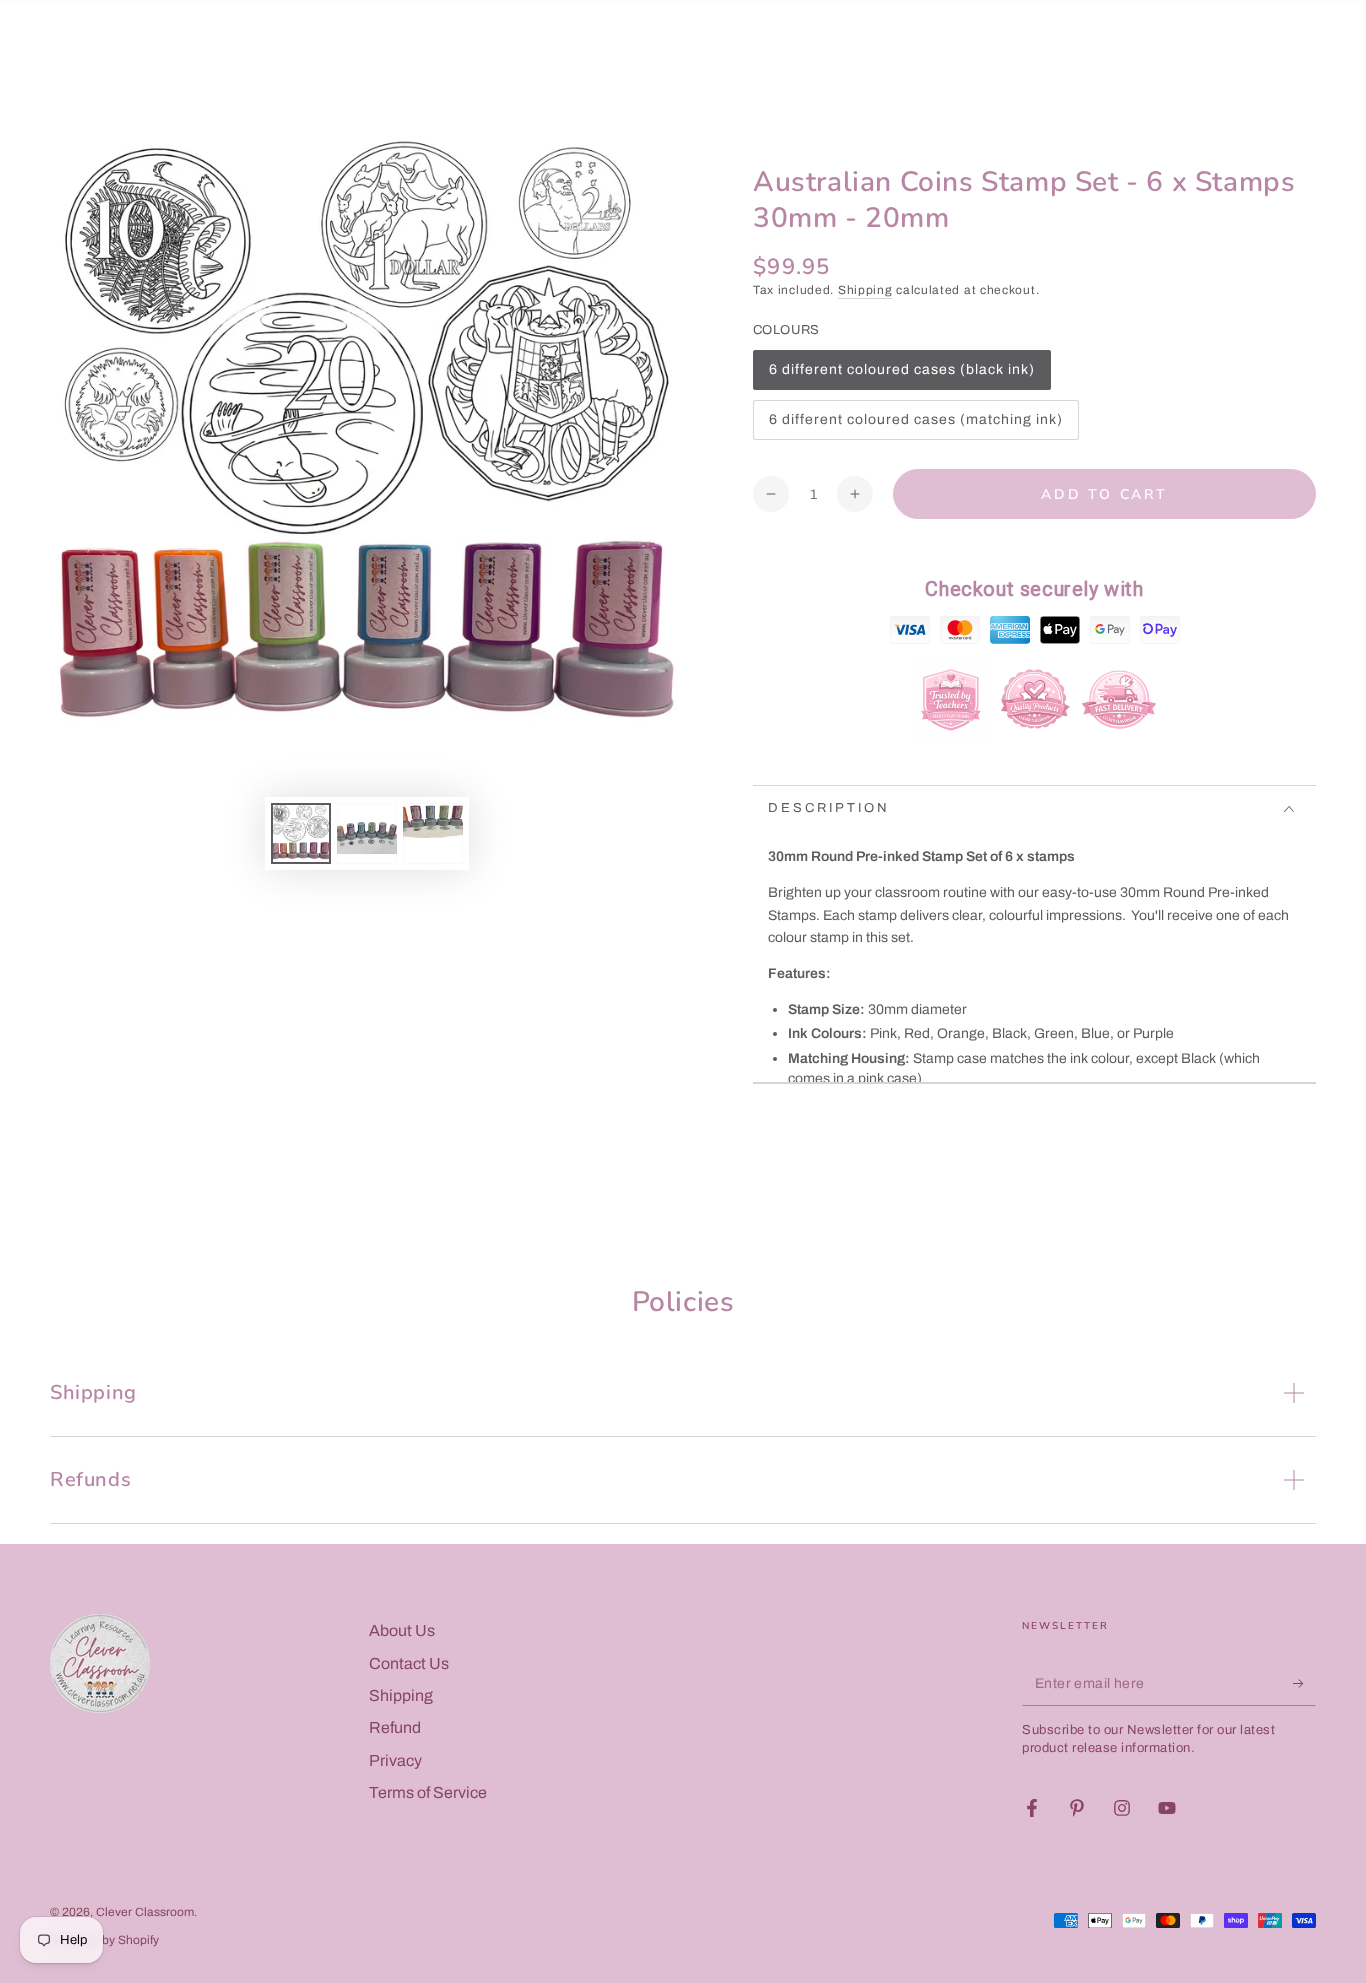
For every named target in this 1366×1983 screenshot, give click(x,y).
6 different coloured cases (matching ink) (915, 426)
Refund (395, 1727)
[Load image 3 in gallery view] (433, 833)
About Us (402, 1630)
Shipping (865, 290)
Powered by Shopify (104, 1940)
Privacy (395, 1760)
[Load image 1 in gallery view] (301, 833)
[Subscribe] (1304, 1683)
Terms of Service (428, 1792)
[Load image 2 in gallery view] (367, 833)
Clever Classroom (145, 1912)
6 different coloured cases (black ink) (901, 376)
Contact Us (409, 1663)
